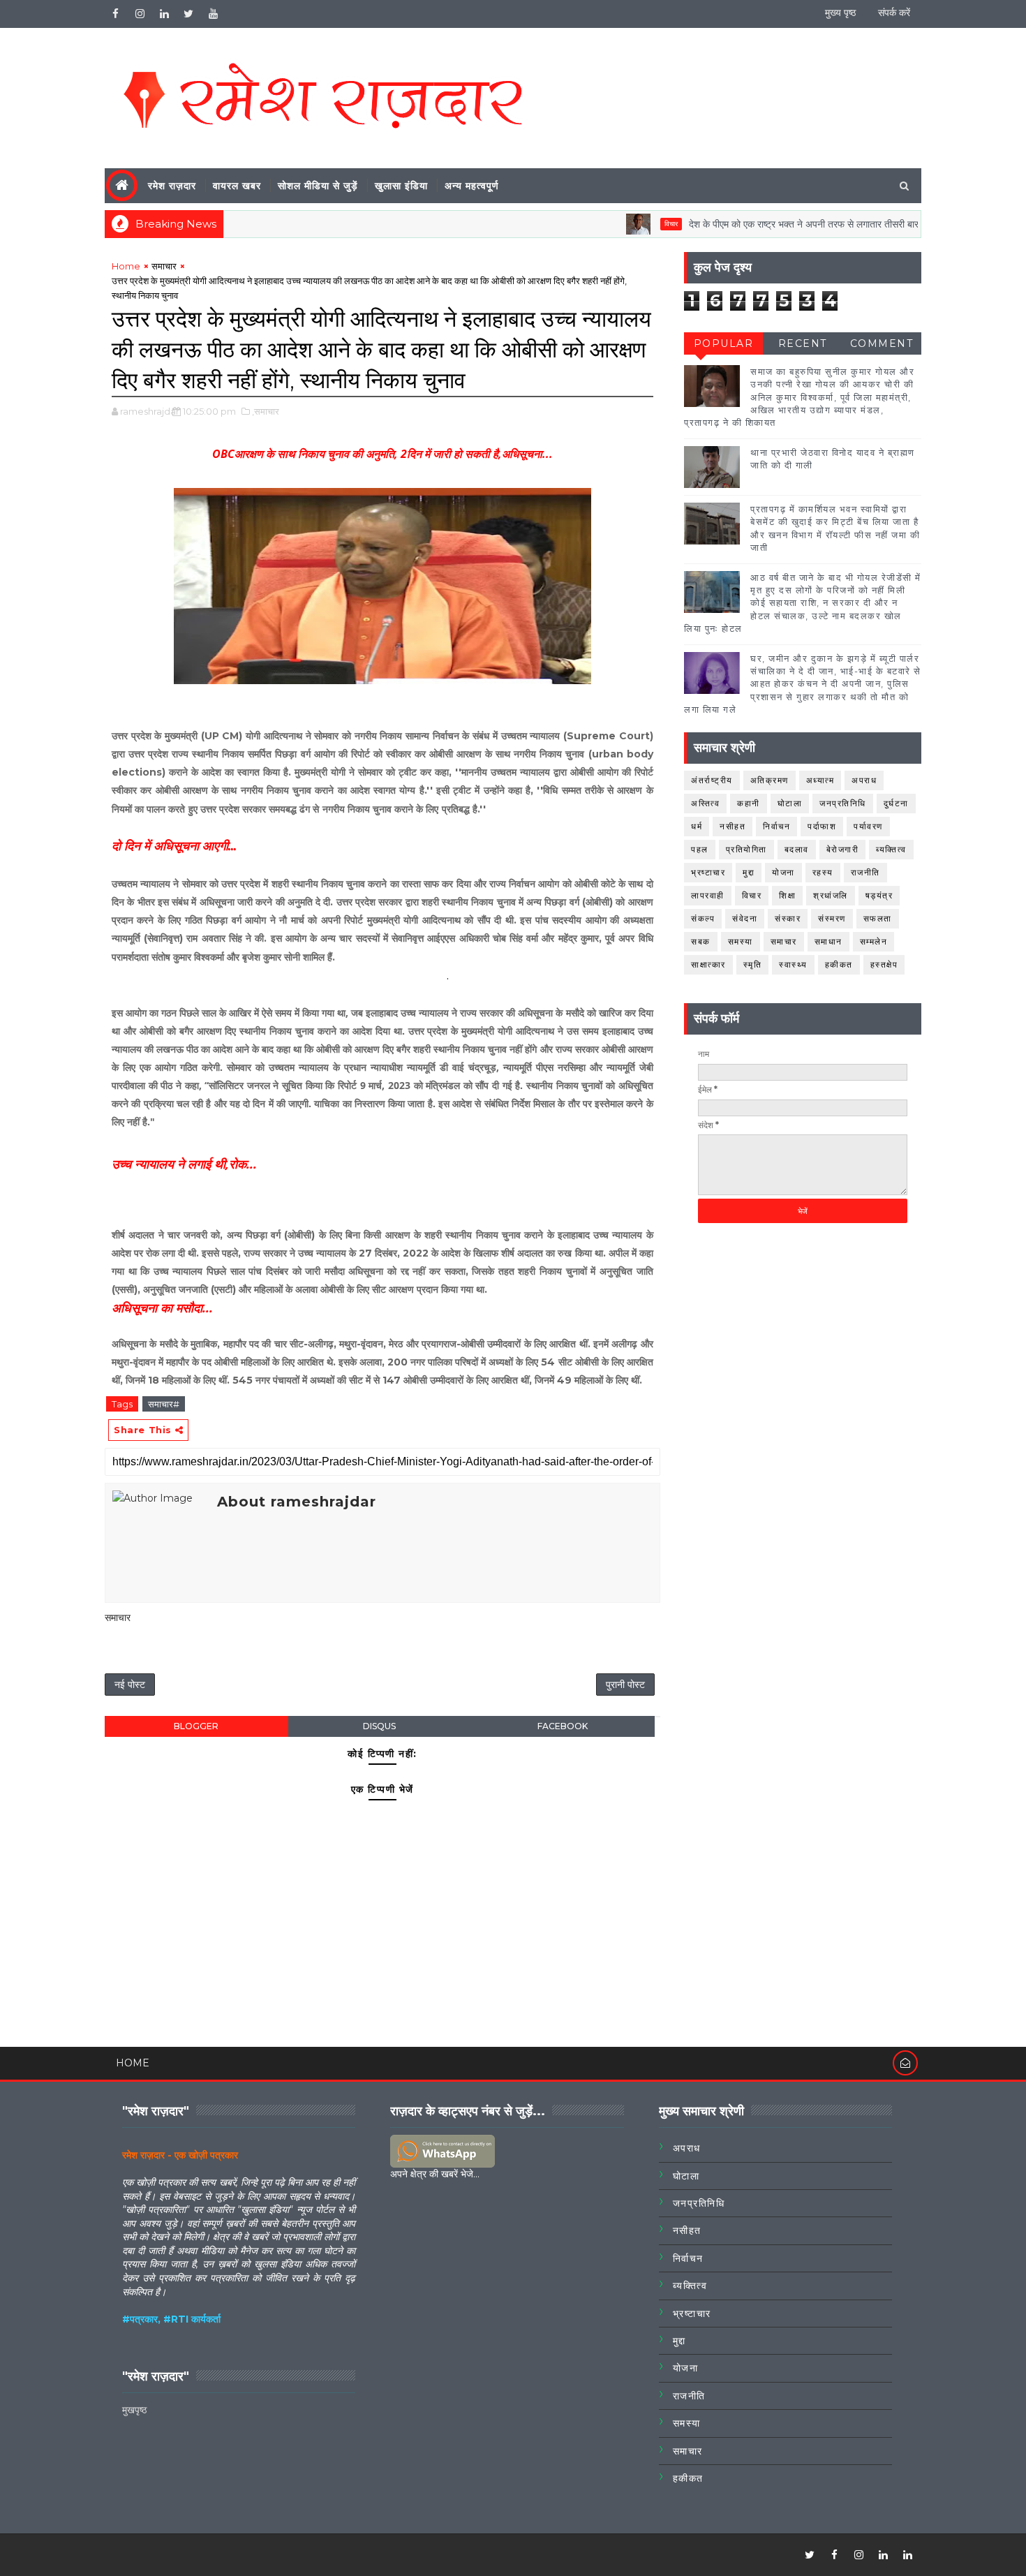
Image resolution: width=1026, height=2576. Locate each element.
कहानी (749, 803)
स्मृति (753, 964)
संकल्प (703, 918)
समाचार (164, 266)
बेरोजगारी (843, 849)
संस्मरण (832, 918)
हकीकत (839, 964)
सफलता (878, 918)
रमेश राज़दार (172, 186)
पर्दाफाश (822, 826)
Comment (882, 343)
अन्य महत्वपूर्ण (472, 186)
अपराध (864, 780)
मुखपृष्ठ (134, 2410)
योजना (783, 872)
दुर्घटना (896, 803)
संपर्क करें (894, 13)
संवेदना (745, 918)
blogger (196, 1726)
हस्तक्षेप (884, 964)
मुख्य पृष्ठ (840, 13)
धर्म (697, 826)
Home (126, 266)
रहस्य (823, 872)
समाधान (828, 941)
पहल (700, 849)
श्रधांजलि (831, 895)
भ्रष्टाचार (708, 872)
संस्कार (788, 918)
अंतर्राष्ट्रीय (712, 780)
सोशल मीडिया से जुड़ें (318, 186)
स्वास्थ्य (793, 964)
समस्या (741, 941)
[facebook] (115, 14)
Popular (724, 343)
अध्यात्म (820, 780)
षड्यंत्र (879, 895)
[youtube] (213, 14)
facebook (563, 1726)
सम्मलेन (874, 941)
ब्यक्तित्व (891, 849)
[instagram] (140, 14)
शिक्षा (787, 895)
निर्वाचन (776, 826)
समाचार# (164, 1404)
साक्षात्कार (708, 964)
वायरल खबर (237, 186)
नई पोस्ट (130, 1685)
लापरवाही (708, 895)
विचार (623, 224)
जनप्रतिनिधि (843, 803)
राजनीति (865, 872)
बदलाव (797, 849)
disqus (379, 1726)
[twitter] (188, 14)
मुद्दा (749, 872)
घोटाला (790, 803)
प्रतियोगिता (746, 849)
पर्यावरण (868, 826)
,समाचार (266, 411)
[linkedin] (164, 14)
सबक (701, 941)
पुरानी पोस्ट (625, 1685)
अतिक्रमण (769, 780)
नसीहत (733, 826)
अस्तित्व (705, 803)
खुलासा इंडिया (401, 186)
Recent (803, 343)
